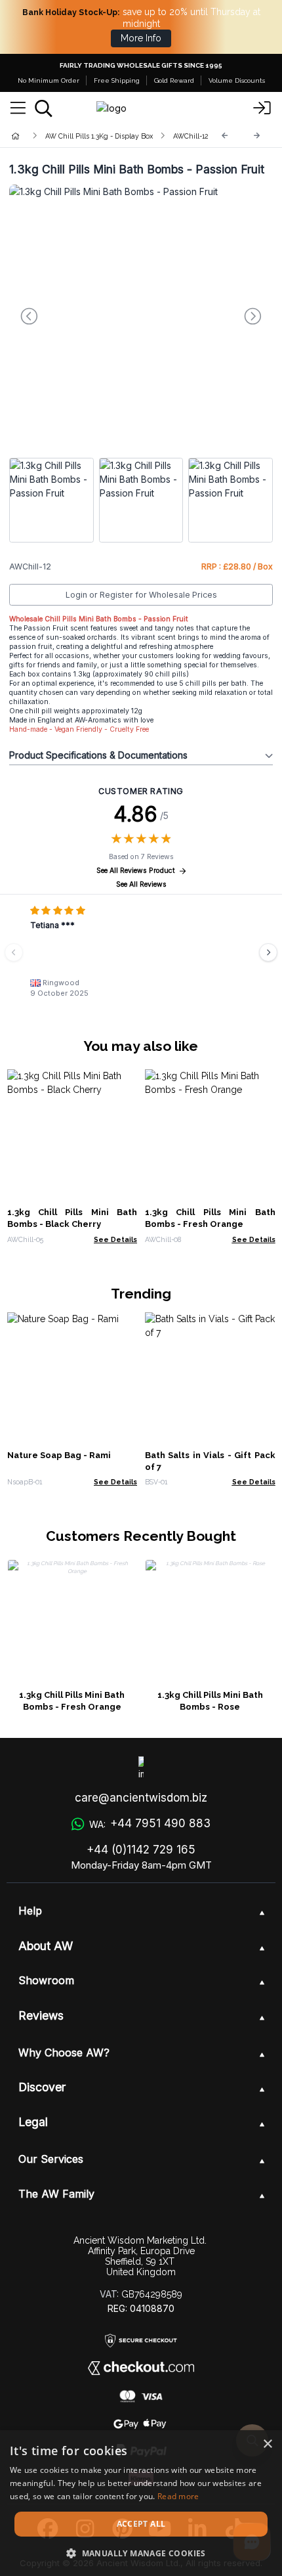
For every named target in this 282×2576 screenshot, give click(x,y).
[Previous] (225, 136)
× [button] (267, 2444)
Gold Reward (174, 80)
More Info (141, 38)
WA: (150, 1823)
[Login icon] (262, 108)
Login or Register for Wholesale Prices (141, 595)
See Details (115, 1239)
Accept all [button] (141, 2524)
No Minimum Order (49, 80)
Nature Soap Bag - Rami (59, 1455)
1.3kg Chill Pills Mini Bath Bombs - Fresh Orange (72, 1701)
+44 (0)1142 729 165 (141, 1850)
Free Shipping (117, 80)
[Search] (44, 108)
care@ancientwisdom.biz (141, 1798)
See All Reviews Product (136, 871)
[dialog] (141, 2503)
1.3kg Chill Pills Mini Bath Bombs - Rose (210, 1701)
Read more (178, 2496)
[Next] (257, 136)
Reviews (41, 2015)
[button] (141, 2553)
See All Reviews (141, 884)
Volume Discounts (237, 80)
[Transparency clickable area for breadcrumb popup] (85, 136)
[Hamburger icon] (18, 108)
